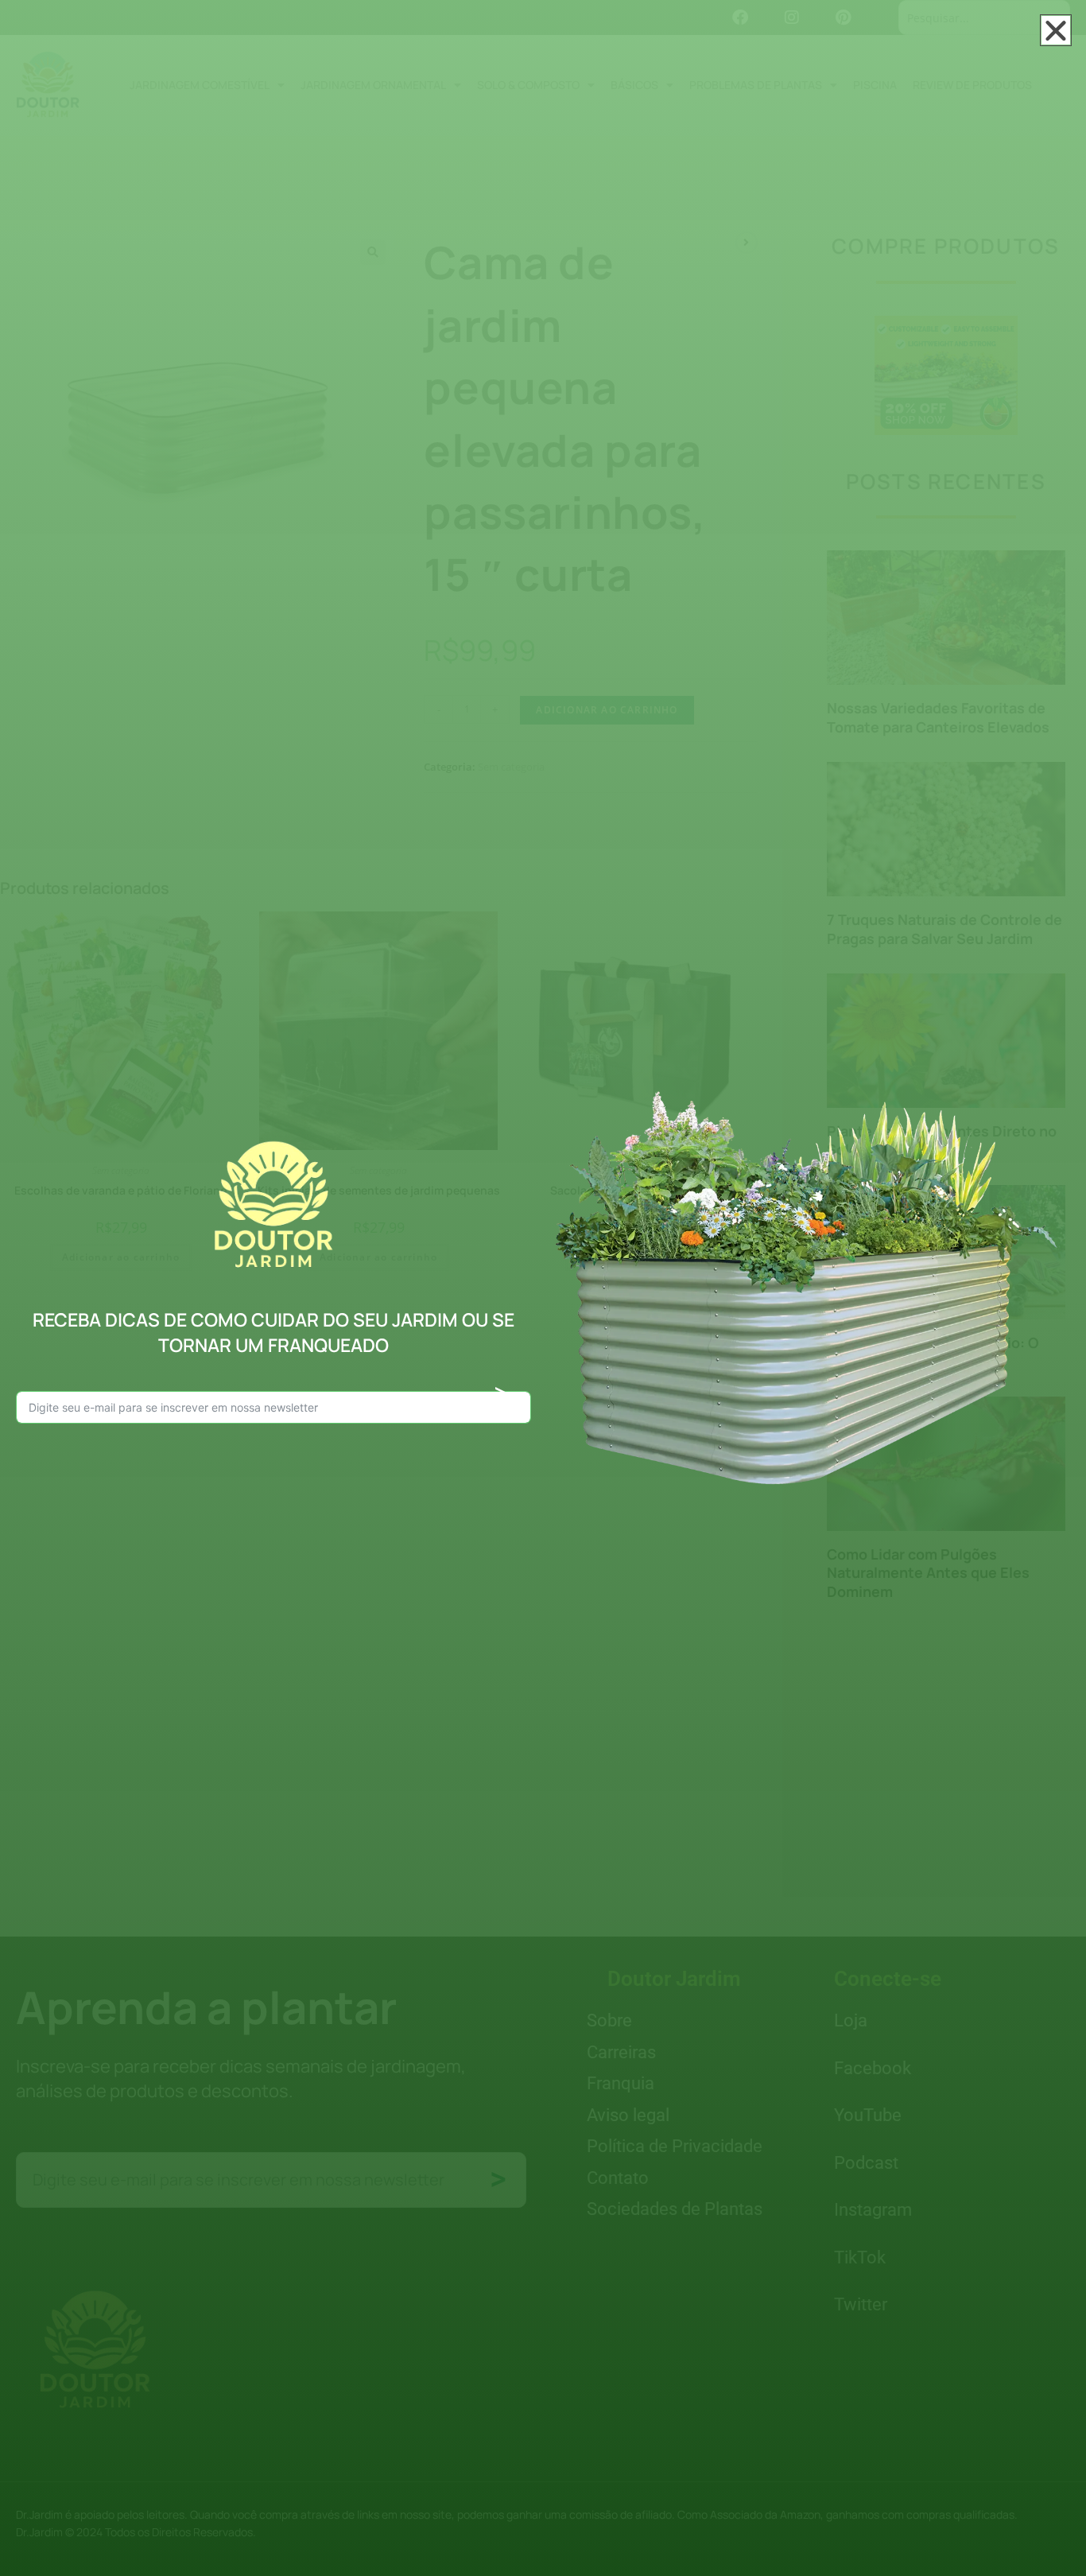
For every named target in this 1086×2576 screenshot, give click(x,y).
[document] (543, 1288)
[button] (1056, 30)
